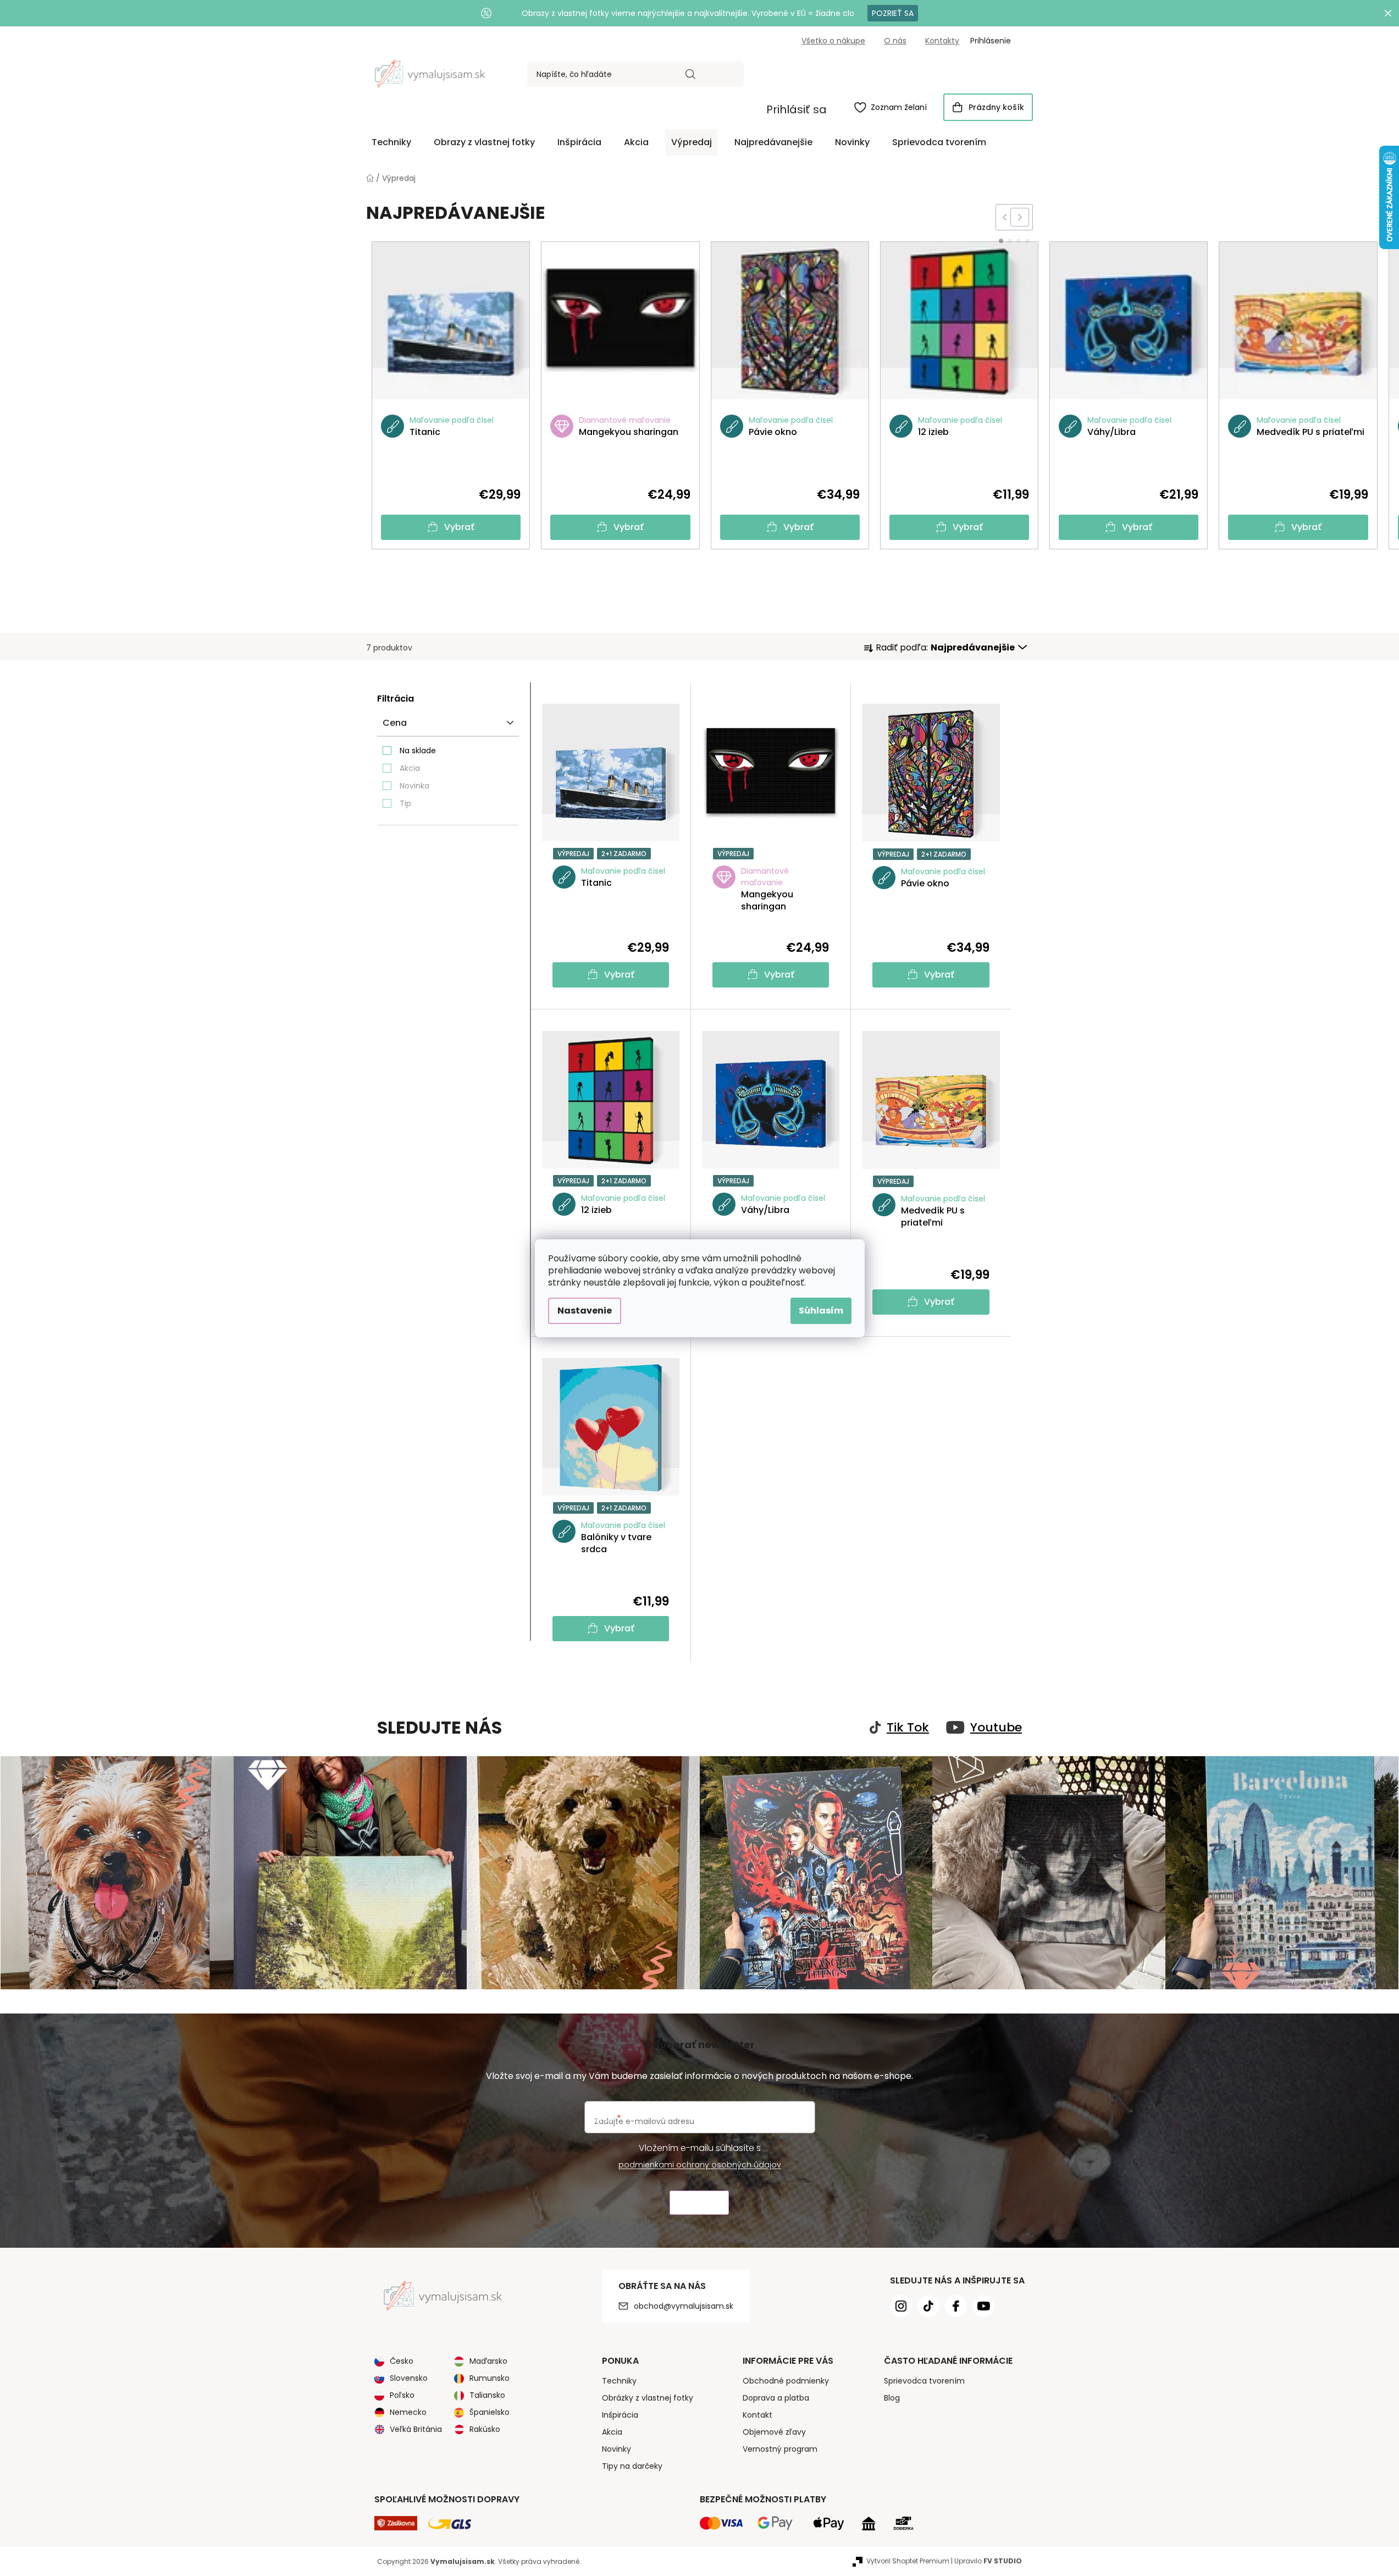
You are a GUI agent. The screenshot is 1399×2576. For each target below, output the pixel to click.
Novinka (414, 786)
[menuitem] (391, 142)
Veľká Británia (416, 2429)
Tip (405, 803)
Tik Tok (908, 1728)
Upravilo (988, 2561)
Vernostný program (780, 2449)
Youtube (996, 1728)
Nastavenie (585, 1311)
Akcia (410, 768)
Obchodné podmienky (786, 2381)
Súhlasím (821, 1311)
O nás (895, 41)
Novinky (616, 2449)
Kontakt (757, 2415)
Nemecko (408, 2412)
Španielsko (490, 2412)
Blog (892, 2398)
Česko (402, 2361)
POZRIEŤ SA (893, 13)
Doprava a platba (776, 2398)
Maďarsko (488, 2361)
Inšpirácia (620, 2415)
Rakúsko (485, 2429)
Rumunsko (490, 2378)
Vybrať (459, 527)
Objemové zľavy (774, 2432)
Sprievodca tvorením (924, 2381)
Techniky (619, 2381)
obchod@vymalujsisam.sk (684, 2306)
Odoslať (699, 2203)
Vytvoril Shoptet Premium (908, 2561)
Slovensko (409, 2378)
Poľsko (402, 2395)
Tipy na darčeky (632, 2466)
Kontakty (942, 41)
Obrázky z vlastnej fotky (648, 2398)
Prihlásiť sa (797, 109)
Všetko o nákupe (833, 41)
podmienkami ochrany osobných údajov (700, 2165)
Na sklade (418, 751)
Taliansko (487, 2395)
